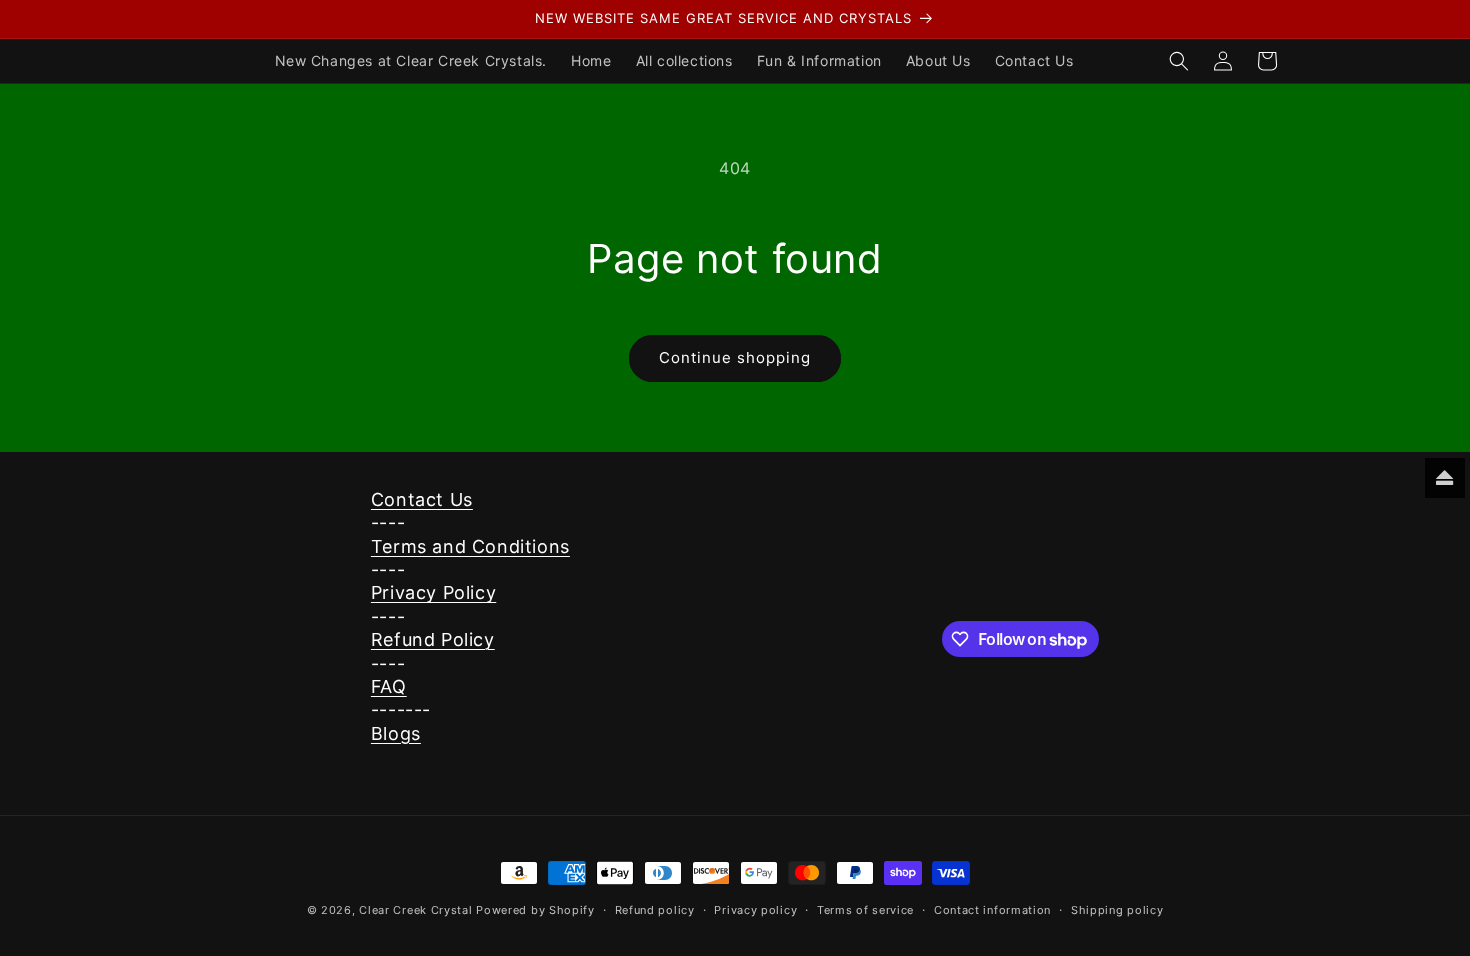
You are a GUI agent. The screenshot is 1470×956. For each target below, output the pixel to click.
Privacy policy (755, 910)
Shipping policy (1117, 910)
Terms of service (865, 910)
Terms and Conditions (470, 546)
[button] (1179, 61)
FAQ (389, 686)
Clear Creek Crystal (415, 910)
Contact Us (422, 499)
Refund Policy (433, 639)
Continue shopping (735, 357)
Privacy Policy (433, 592)
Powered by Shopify (535, 910)
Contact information (992, 910)
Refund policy (655, 910)
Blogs (396, 733)
